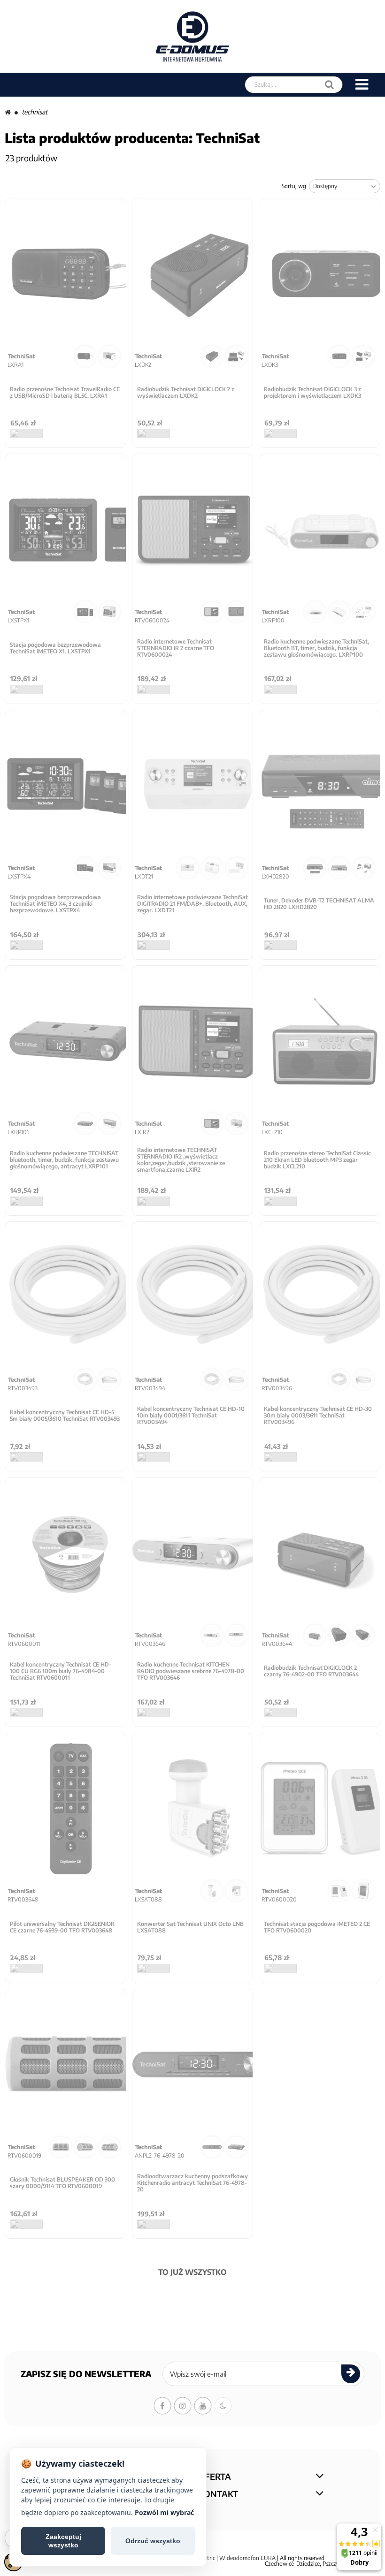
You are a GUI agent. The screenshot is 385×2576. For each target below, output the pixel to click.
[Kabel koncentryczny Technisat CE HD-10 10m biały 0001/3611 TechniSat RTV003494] (193, 1297)
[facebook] (162, 2406)
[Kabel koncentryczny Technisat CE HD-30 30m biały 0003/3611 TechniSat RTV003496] (320, 1297)
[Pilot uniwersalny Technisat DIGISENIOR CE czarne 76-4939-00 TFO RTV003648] (65, 1809)
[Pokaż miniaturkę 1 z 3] (315, 612)
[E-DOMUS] (193, 36)
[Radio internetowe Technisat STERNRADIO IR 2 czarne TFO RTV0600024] (193, 530)
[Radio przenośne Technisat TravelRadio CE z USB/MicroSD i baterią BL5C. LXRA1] (65, 274)
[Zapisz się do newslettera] (351, 2374)
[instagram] (183, 2406)
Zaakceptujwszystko (63, 2541)
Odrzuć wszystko (153, 2541)
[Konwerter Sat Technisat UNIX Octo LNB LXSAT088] (193, 1809)
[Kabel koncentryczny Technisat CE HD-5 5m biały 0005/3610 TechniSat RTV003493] (65, 1297)
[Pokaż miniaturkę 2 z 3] (339, 612)
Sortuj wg (294, 186)
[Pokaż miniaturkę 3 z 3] (364, 612)
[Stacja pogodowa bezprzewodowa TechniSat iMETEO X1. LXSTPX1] (65, 530)
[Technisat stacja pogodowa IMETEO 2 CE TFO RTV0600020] (320, 1809)
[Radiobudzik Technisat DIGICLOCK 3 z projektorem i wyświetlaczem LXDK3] (320, 274)
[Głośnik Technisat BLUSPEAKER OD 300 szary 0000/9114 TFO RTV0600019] (65, 2065)
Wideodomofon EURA (247, 2558)
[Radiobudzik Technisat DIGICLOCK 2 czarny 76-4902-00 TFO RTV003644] (320, 1553)
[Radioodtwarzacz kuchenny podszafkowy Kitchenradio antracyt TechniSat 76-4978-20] (193, 2065)
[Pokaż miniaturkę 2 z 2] (110, 356)
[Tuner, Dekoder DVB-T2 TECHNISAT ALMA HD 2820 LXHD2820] (320, 786)
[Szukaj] (329, 85)
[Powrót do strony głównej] (8, 112)
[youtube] (203, 2406)
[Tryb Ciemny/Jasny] (223, 2406)
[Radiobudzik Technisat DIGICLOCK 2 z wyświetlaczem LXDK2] (193, 274)
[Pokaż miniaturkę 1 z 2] (85, 356)
